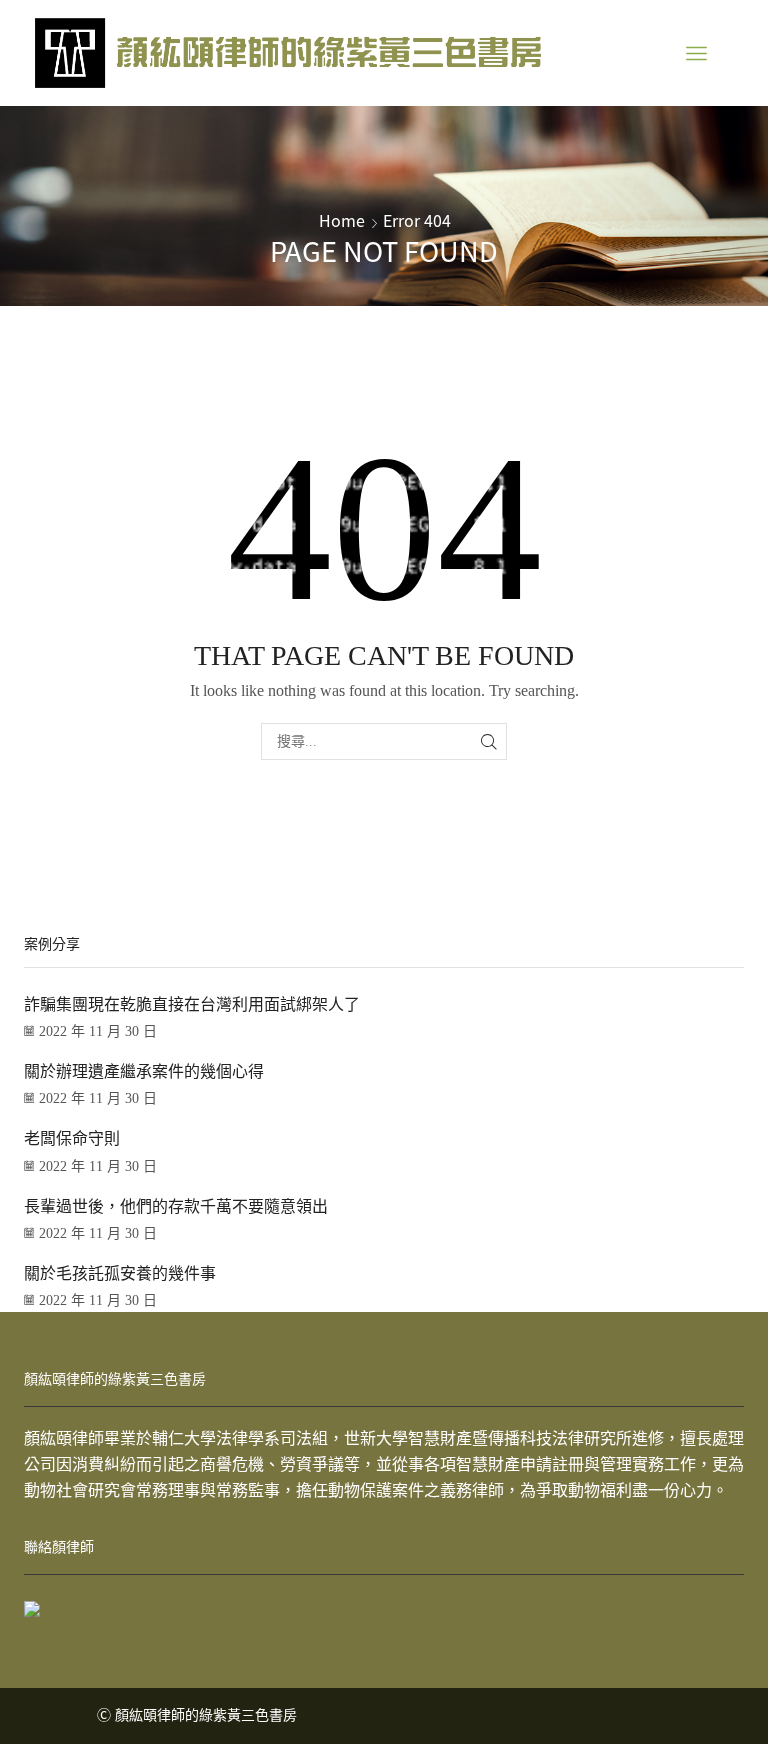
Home (342, 220)
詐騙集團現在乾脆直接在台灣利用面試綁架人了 (192, 1004)
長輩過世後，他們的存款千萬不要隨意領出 (176, 1206)
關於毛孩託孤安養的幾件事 (120, 1273)
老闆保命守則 (72, 1138)
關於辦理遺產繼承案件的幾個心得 (144, 1071)
